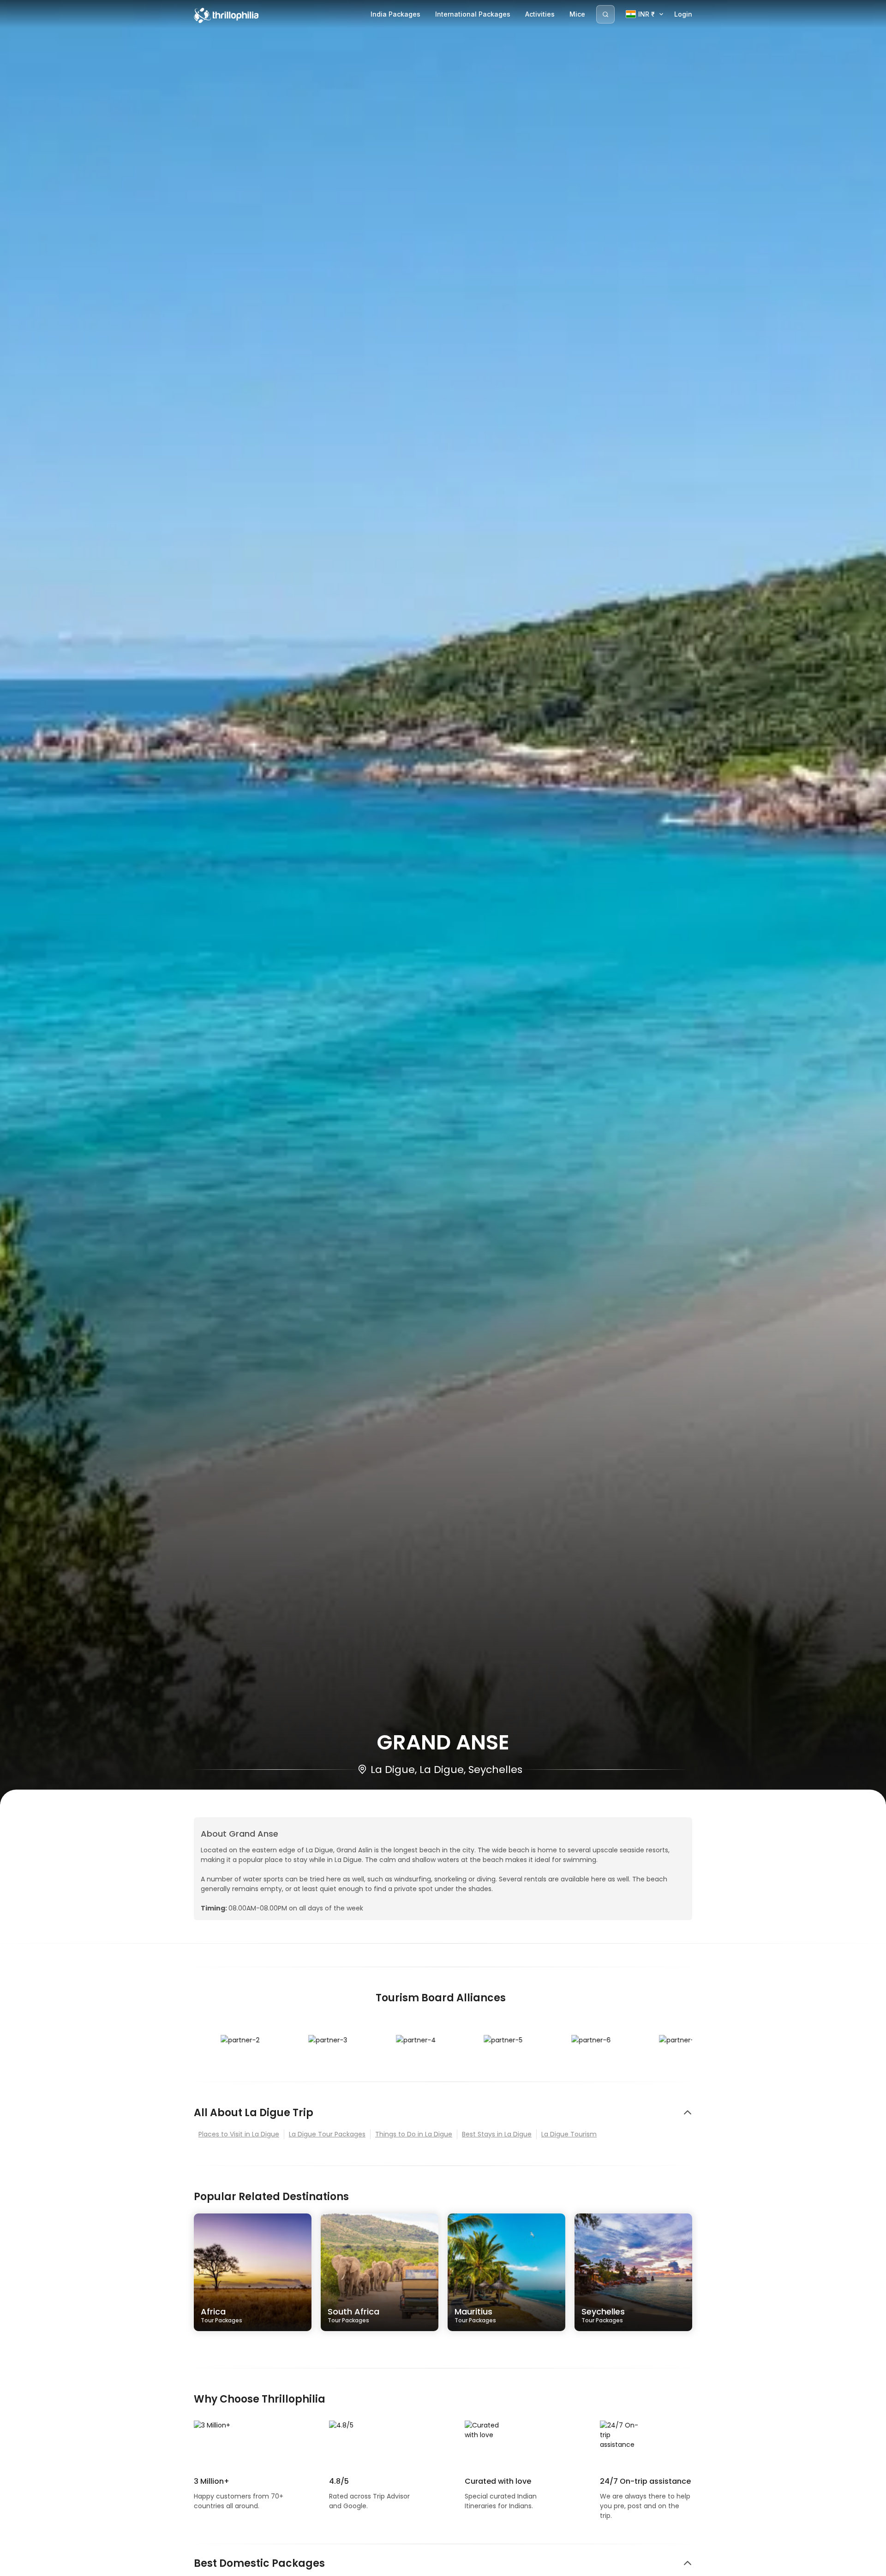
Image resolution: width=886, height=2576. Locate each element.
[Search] (605, 14)
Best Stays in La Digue (497, 2134)
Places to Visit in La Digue (239, 2134)
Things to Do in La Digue (414, 2134)
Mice (577, 14)
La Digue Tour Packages (327, 2134)
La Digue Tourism (569, 2134)
